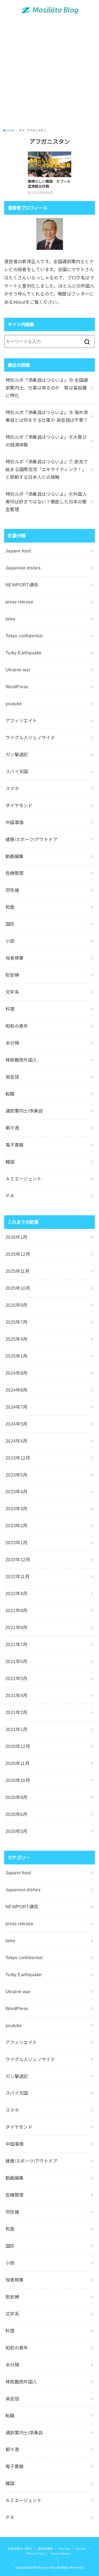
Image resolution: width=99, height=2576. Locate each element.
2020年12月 (18, 1746)
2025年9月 (16, 1305)
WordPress (17, 687)
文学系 (12, 992)
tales (10, 619)
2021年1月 (16, 1729)
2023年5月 (16, 1475)
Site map (64, 2549)
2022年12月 (18, 1560)
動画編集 (15, 856)
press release (19, 602)
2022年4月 (16, 1594)
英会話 (12, 1077)
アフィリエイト (21, 721)
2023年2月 (16, 1526)
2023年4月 (16, 1492)
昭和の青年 (17, 1026)
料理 (10, 1009)
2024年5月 (16, 1424)
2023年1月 (16, 1543)
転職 (10, 1094)
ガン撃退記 (17, 755)
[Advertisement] (50, 74)
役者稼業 (15, 958)
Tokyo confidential (24, 636)
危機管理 (15, 873)
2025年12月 (18, 1254)
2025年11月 (17, 1271)
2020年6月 (16, 1814)
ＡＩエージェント (24, 1179)
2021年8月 (16, 1627)
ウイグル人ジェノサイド (30, 738)
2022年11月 (17, 1577)
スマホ (12, 789)
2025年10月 (18, 1288)
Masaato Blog (47, 2568)
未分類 (12, 1043)
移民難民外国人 (21, 1060)
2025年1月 (16, 1356)
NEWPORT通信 (22, 585)
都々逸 (12, 1128)
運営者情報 (45, 2549)
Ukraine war (18, 670)
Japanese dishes (23, 568)
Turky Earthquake (24, 653)
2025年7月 (16, 1322)
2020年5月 (16, 1831)
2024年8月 (16, 1390)
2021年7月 (16, 1644)
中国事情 (15, 823)
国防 (10, 924)
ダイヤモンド (19, 806)
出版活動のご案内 (20, 2549)
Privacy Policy (36, 2554)
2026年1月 (16, 1237)
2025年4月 (16, 1339)
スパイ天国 (17, 772)
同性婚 (12, 890)
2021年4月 (16, 1695)
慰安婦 (12, 975)
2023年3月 (16, 1509)
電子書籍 (15, 1145)
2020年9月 (16, 1797)
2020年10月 (18, 1780)
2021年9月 (16, 1611)
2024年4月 (16, 1441)
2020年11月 (17, 1763)
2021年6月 (16, 1661)
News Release (61, 2554)
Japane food (18, 551)
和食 (10, 907)
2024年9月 (16, 1373)
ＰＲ (10, 1196)
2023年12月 (18, 1458)
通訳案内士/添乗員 (24, 1111)
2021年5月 (16, 1678)
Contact (81, 2549)
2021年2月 (16, 1712)
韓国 (10, 1162)
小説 (10, 941)
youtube (14, 704)
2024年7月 (16, 1407)
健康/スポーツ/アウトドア (31, 839)
